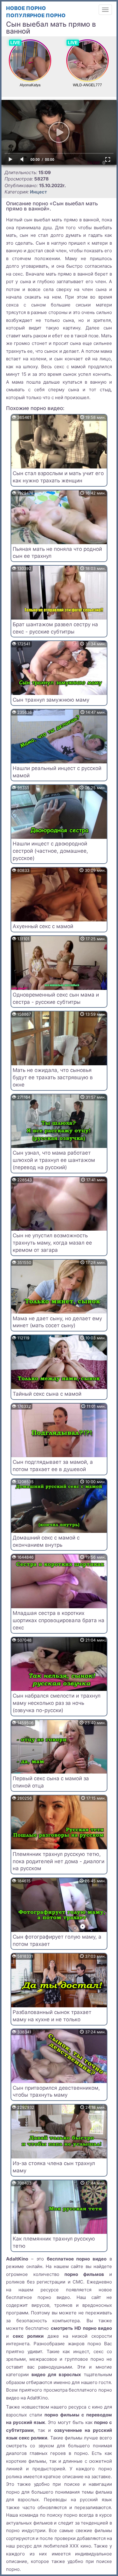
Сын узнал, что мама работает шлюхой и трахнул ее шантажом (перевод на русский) (54, 1160)
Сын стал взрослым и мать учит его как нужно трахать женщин (58, 477)
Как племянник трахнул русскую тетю (54, 2242)
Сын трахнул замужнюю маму (51, 700)
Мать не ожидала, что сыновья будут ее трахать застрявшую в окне (53, 1077)
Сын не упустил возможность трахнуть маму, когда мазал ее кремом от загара (52, 1243)
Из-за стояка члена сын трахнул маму (54, 2167)
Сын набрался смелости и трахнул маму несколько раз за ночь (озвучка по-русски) (57, 1703)
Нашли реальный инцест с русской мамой (57, 772)
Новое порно (26, 8)
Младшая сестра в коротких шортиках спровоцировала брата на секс (59, 1620)
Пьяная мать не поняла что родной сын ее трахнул (57, 553)
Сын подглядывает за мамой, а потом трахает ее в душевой (53, 1466)
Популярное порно (36, 15)
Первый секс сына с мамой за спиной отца (51, 1782)
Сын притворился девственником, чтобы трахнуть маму (56, 2092)
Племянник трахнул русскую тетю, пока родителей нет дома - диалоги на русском (59, 1861)
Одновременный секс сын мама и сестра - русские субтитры (56, 998)
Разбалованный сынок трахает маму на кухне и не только (52, 2016)
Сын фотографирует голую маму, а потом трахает (57, 1940)
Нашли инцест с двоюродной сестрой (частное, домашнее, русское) (50, 851)
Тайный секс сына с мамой (47, 1394)
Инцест (38, 192)
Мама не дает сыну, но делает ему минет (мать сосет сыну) (57, 1322)
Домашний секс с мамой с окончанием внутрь (46, 1541)
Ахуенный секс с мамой (43, 926)
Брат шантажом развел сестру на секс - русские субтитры (55, 628)
